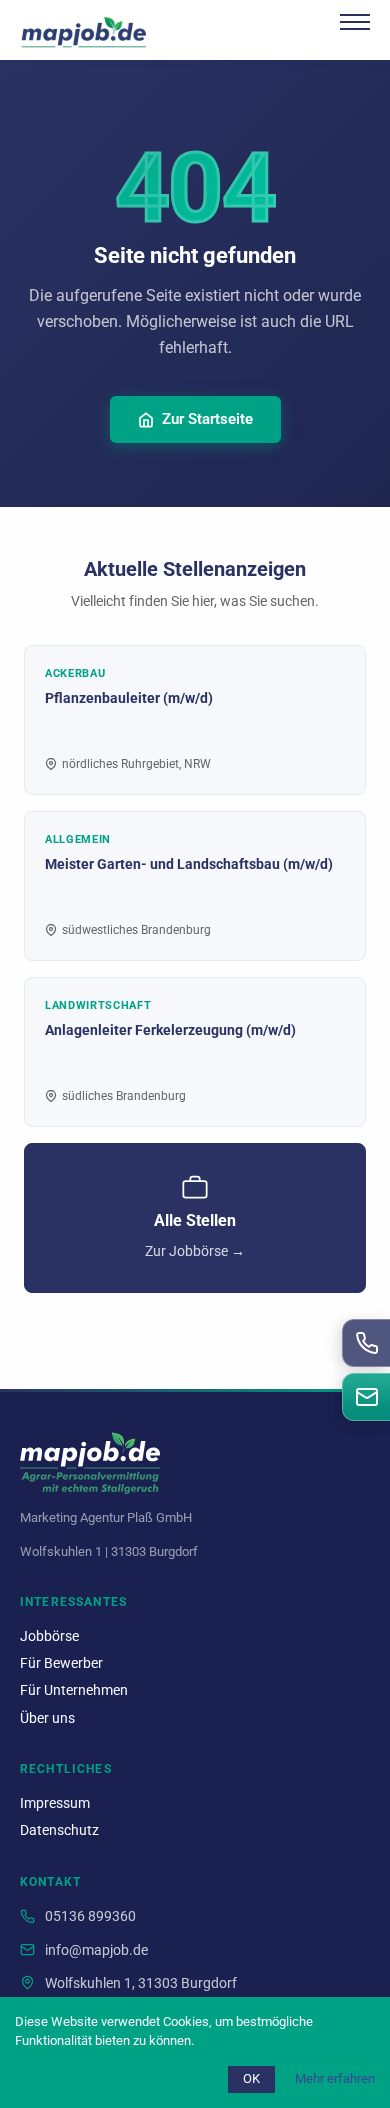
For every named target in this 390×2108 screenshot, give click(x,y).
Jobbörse (49, 1636)
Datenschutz (59, 1830)
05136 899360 (90, 1916)
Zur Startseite (207, 419)
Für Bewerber (61, 1663)
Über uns (47, 1718)
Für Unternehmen (74, 1690)
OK (251, 2078)
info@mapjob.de (96, 1950)
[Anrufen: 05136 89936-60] (366, 1343)
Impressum (55, 1803)
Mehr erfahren (335, 2078)
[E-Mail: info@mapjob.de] (366, 1397)
